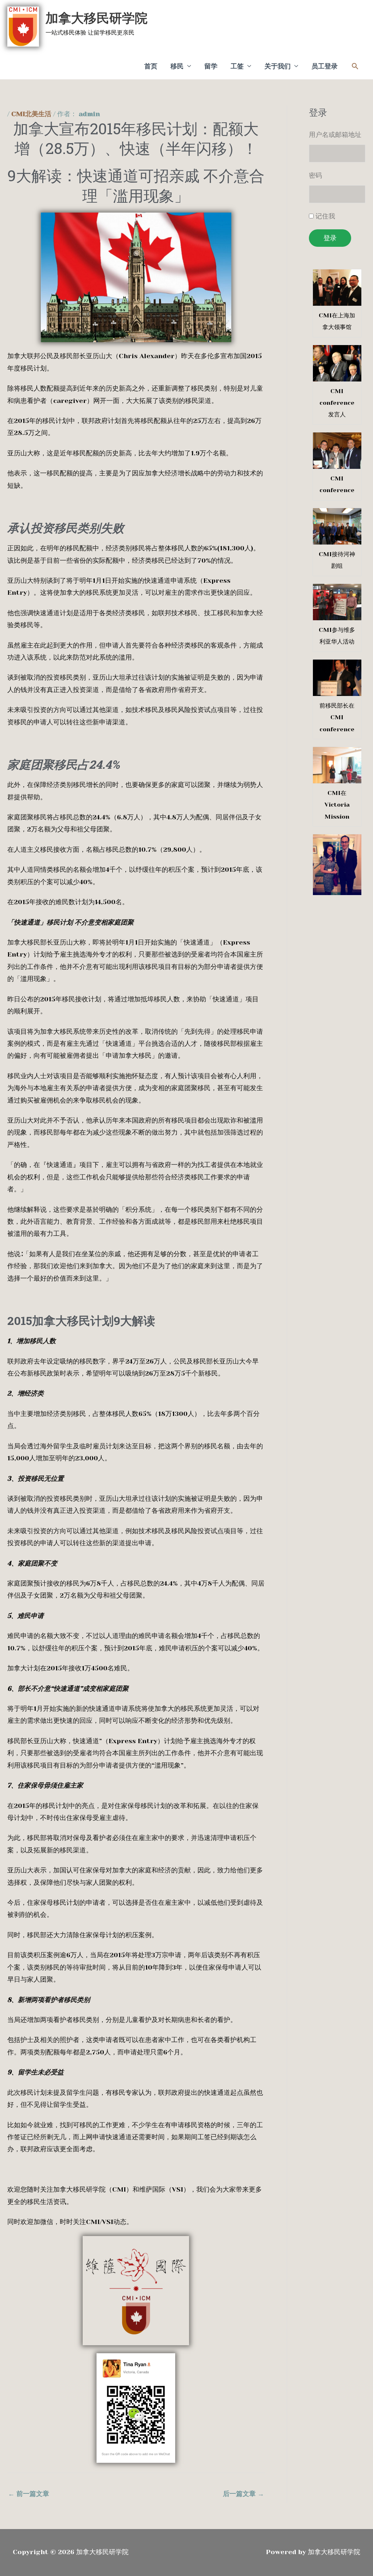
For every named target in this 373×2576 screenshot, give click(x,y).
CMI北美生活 (31, 114)
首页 (151, 66)
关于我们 (278, 66)
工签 (237, 66)
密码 (315, 175)
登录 (330, 238)
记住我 (325, 216)
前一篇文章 (29, 2494)
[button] (355, 66)
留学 (211, 66)
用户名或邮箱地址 (335, 135)
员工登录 (325, 66)
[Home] (136, 2291)
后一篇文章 (244, 2494)
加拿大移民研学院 (97, 18)
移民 (177, 66)
